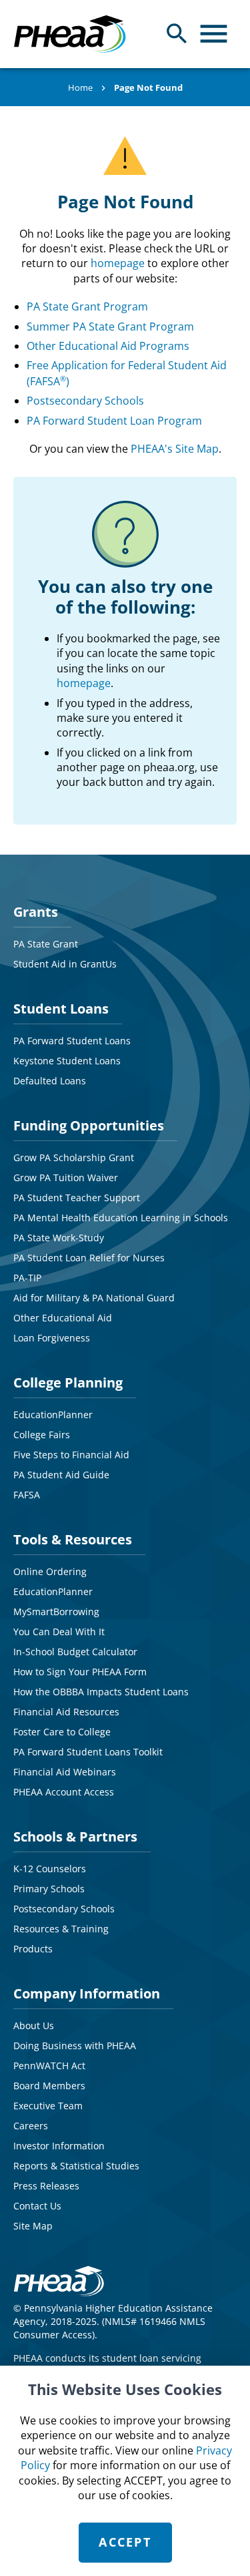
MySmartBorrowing (56, 1612)
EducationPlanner (53, 1415)
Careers (31, 2126)
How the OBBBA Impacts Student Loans (101, 1692)
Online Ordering (50, 1571)
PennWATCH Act (49, 2066)
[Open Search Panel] (177, 34)
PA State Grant (46, 944)
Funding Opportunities (89, 1125)
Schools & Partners (75, 1837)
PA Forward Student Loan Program (114, 421)
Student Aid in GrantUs (65, 964)
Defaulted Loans (50, 1081)
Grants (36, 912)
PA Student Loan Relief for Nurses (89, 1258)
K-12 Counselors (50, 1869)
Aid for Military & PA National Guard (94, 1298)
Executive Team (48, 2106)
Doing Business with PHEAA (75, 2046)
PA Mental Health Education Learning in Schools (121, 1218)
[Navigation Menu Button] (214, 34)
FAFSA (27, 1495)
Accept (125, 2542)
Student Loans (61, 1009)
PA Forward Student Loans (72, 1041)
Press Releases (46, 2186)
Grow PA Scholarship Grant (74, 1157)
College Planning (68, 1382)
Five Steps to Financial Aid (71, 1455)
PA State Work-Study (59, 1238)
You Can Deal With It (59, 1632)
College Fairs (42, 1435)
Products (33, 1949)
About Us (34, 2025)
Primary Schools (49, 1889)
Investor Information (59, 2146)
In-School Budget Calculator (75, 1652)
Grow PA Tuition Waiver (66, 1177)
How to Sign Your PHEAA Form (80, 1672)
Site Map (33, 2226)
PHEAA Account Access (64, 1792)
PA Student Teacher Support (77, 1198)
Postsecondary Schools (85, 401)
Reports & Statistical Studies (76, 2166)
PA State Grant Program (87, 306)
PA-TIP (27, 1278)
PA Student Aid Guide (61, 1475)
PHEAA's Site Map (175, 449)
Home (80, 87)
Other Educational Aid (63, 1318)
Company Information (87, 1993)
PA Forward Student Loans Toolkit (88, 1752)
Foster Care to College (62, 1732)
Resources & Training (61, 1929)
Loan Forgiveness (52, 1338)
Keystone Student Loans (67, 1061)
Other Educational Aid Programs (108, 346)
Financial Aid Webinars (65, 1772)
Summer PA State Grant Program (110, 327)
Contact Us (37, 2206)
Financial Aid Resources (66, 1712)
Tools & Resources (73, 1539)
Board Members (49, 2086)
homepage (118, 263)
